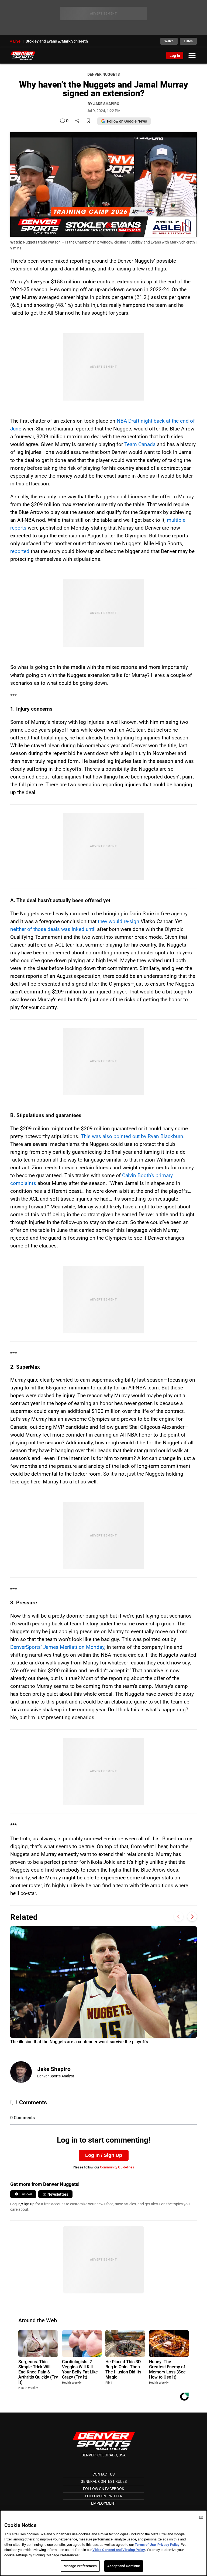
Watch (169, 41)
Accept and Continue (124, 2566)
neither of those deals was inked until (53, 929)
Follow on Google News (127, 121)
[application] (103, 185)
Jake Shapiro (54, 2069)
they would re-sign (119, 921)
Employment (104, 2503)
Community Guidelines (117, 2167)
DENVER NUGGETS (103, 74)
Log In (175, 55)
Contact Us (103, 2474)
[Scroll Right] (192, 1916)
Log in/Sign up (22, 2204)
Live (17, 41)
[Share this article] (77, 121)
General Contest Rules (104, 2481)
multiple (176, 520)
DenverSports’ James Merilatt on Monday (57, 1647)
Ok (201, 2517)
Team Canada (140, 444)
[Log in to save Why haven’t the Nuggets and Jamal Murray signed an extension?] (88, 121)
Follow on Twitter (104, 2496)
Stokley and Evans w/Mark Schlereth (57, 41)
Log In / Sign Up (104, 2155)
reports (18, 528)
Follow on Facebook (104, 2489)
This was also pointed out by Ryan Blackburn (132, 1136)
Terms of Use (145, 2545)
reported (20, 551)
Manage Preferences (80, 2566)
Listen (188, 41)
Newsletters (58, 2194)
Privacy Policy (168, 2545)
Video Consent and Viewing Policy (119, 2550)
